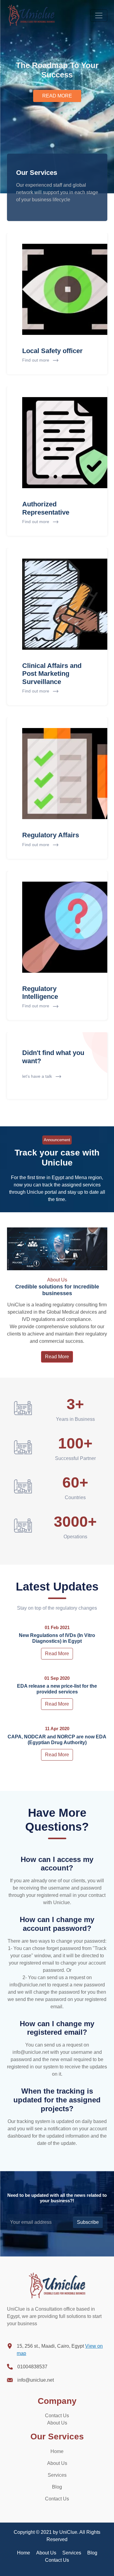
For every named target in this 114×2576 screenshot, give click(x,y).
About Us (57, 2423)
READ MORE (57, 96)
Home (57, 2451)
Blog (57, 2487)
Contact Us (57, 2416)
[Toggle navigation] (99, 15)
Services (57, 2475)
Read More (57, 1357)
